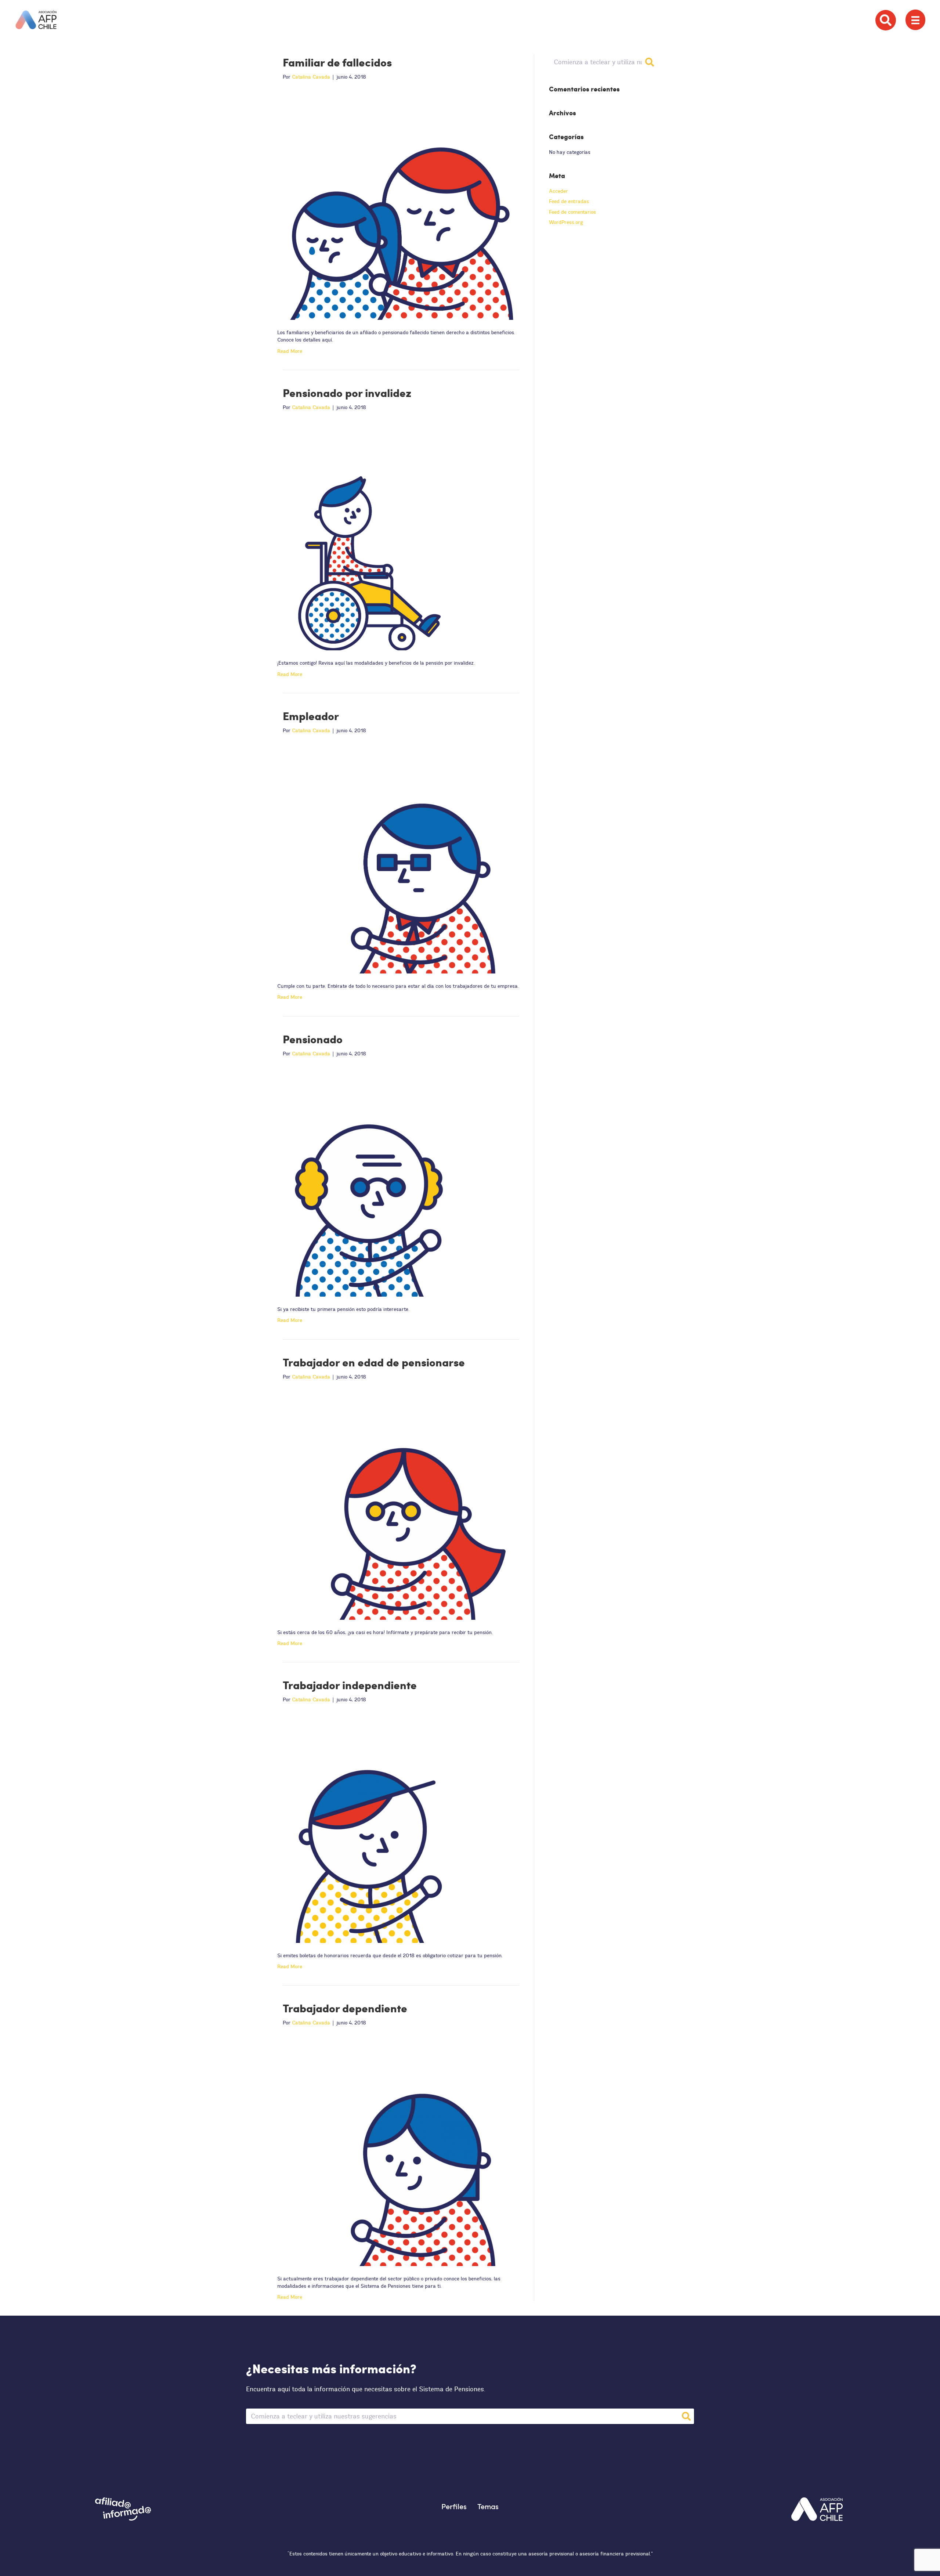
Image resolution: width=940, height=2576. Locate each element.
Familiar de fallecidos (337, 62)
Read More (290, 351)
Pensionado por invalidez (347, 393)
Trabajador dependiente (345, 2008)
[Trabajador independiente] (396, 1827)
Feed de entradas (569, 201)
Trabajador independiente (350, 1685)
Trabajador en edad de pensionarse (374, 1362)
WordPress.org (566, 222)
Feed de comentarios (572, 212)
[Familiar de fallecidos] (396, 204)
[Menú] (915, 20)
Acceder (558, 191)
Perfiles (454, 2506)
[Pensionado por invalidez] (396, 534)
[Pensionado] (396, 1181)
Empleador (311, 716)
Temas (488, 2506)
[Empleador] (396, 858)
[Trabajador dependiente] (396, 2150)
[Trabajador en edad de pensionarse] (396, 1504)
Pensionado (313, 1039)
